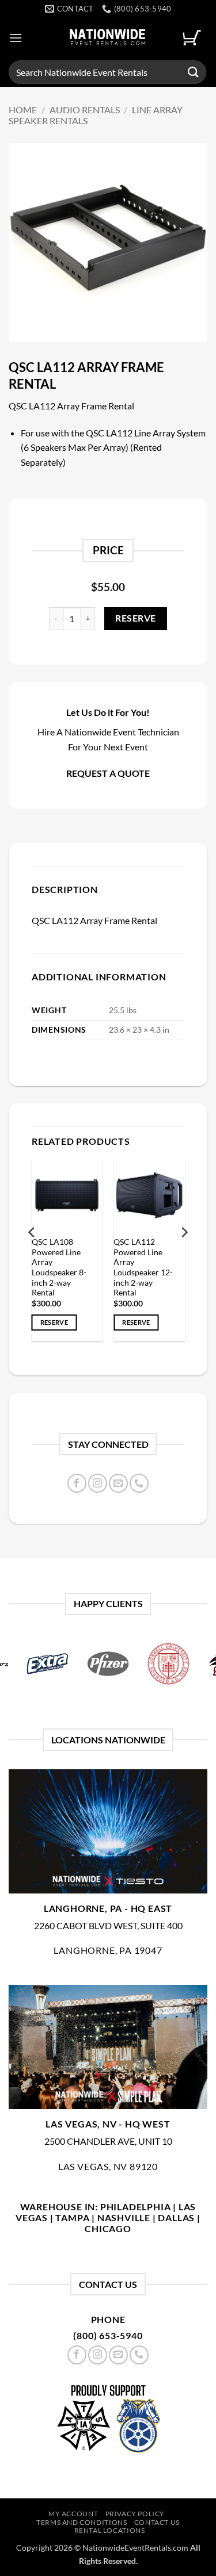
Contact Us (157, 2522)
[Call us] (139, 1483)
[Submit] (194, 72)
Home (23, 110)
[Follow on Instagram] (98, 1483)
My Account (73, 2514)
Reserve (135, 618)
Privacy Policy (135, 2514)
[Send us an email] (118, 1483)
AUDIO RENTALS (85, 110)
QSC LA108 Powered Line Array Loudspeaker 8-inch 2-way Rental (59, 1267)
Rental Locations (110, 2530)
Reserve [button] (54, 1322)
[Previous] (32, 1255)
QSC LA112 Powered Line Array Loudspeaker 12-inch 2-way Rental (143, 1267)
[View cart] (192, 38)
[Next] (184, 1255)
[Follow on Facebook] (77, 1483)
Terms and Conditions (82, 2522)
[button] (16, 38)
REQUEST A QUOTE (108, 773)
